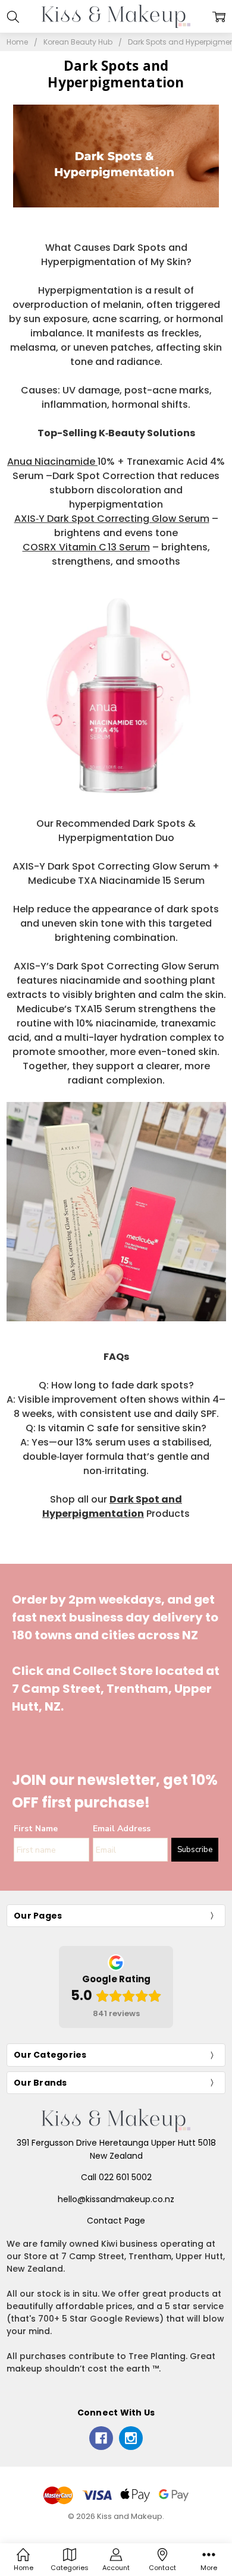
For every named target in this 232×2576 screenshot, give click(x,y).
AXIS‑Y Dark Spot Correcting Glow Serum (112, 519)
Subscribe (195, 1850)
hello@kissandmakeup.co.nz (116, 2199)
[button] (116, 156)
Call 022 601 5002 (116, 2177)
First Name (36, 1829)
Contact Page (116, 2221)
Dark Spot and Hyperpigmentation (112, 1506)
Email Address (122, 1829)
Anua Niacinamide (52, 462)
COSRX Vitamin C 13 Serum (86, 547)
